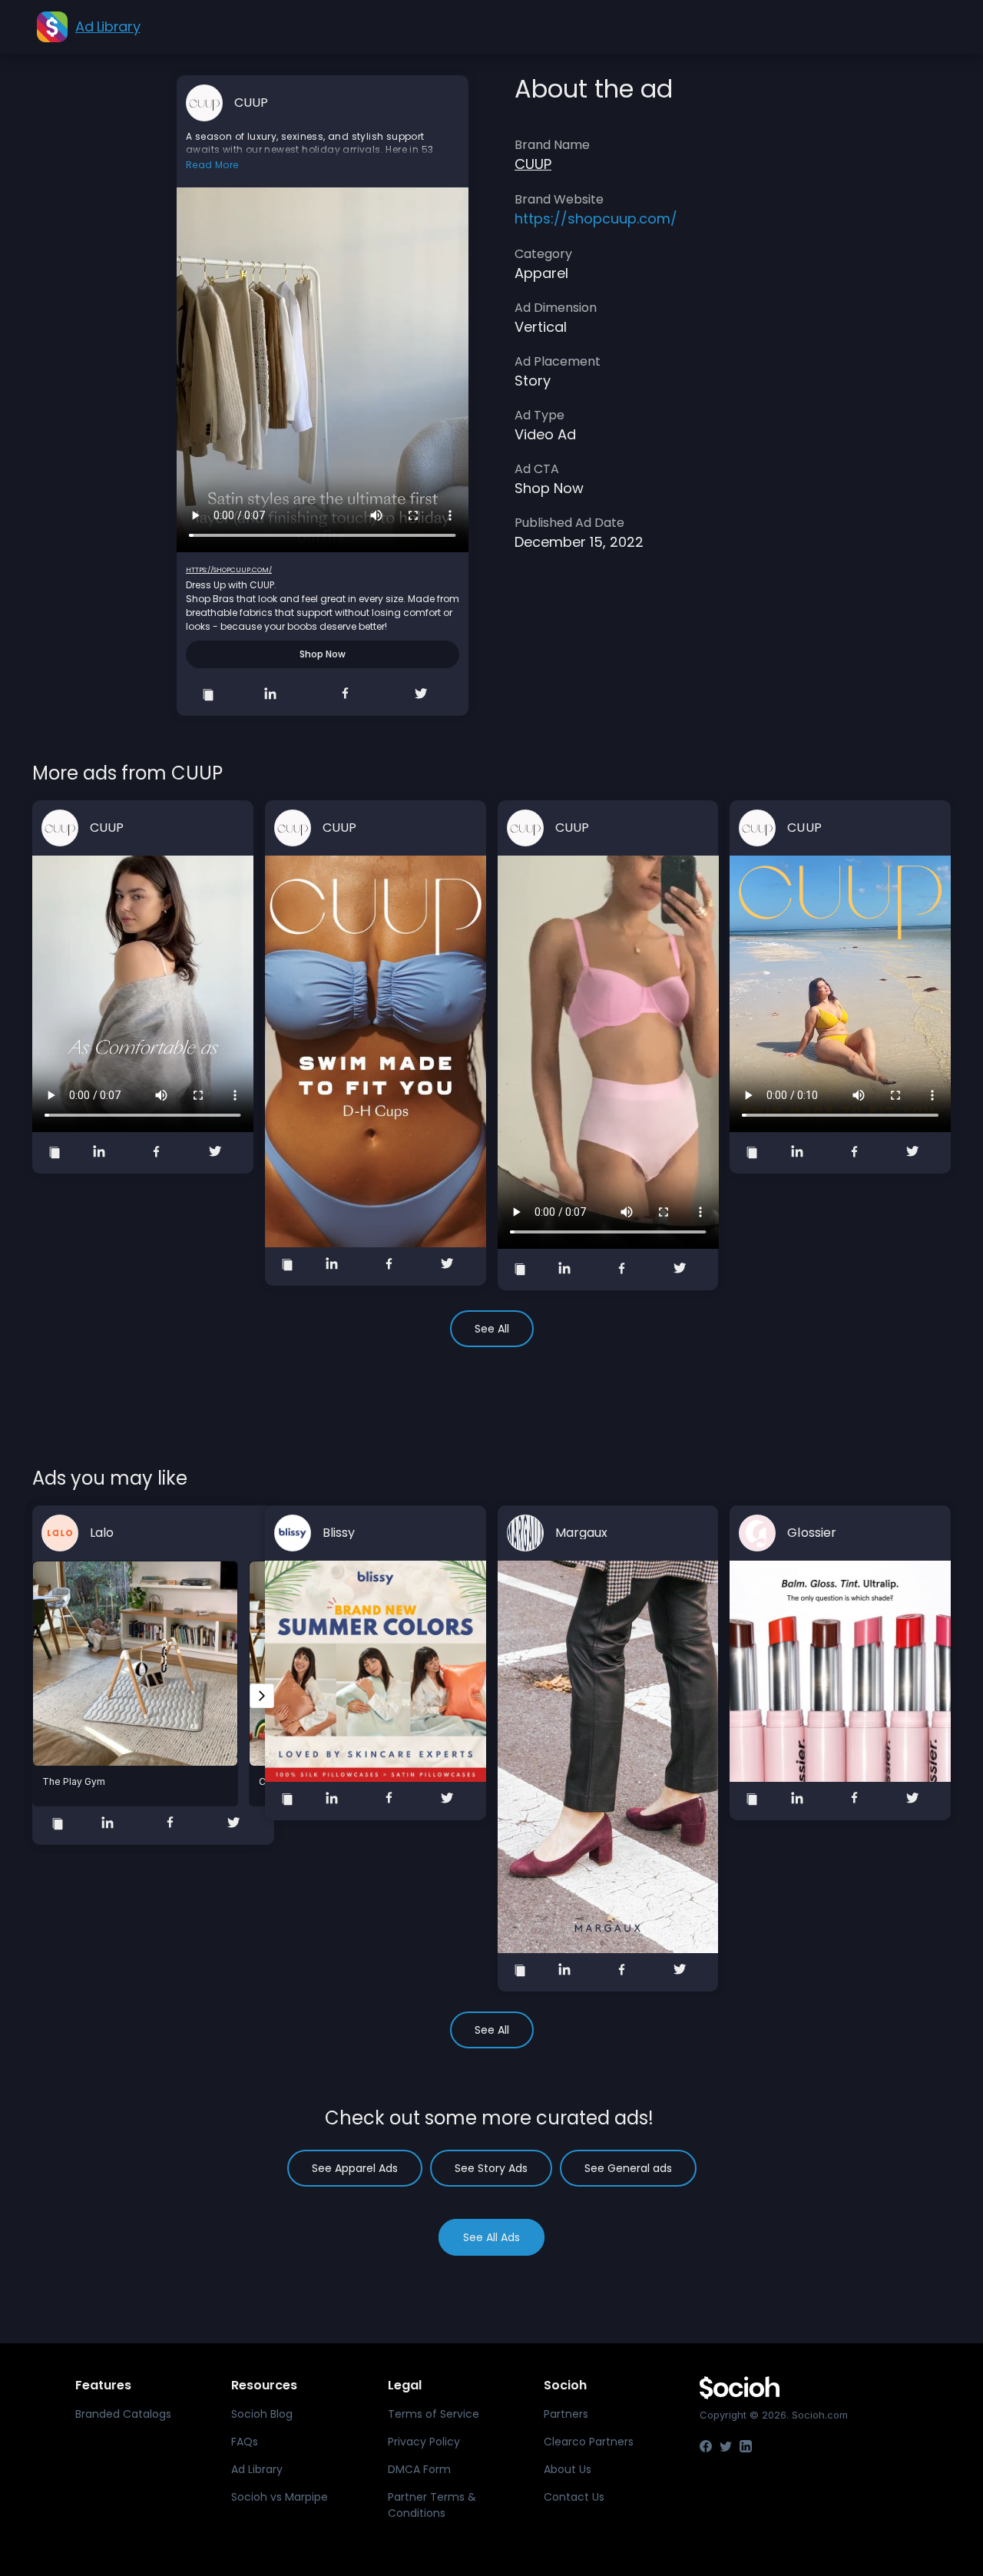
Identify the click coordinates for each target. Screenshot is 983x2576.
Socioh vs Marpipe (280, 2497)
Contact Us (574, 2497)
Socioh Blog (262, 2414)
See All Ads (491, 2237)
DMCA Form (419, 2469)
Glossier (812, 1533)
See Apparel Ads (355, 2168)
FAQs (245, 2442)
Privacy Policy (424, 2442)
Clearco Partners (589, 2442)
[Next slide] (262, 1696)
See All (492, 1329)
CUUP (252, 103)
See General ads (628, 2168)
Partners (566, 2414)
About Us (568, 2469)
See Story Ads (491, 2168)
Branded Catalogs (123, 2414)
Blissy (339, 1533)
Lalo (102, 1533)
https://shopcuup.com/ (229, 570)
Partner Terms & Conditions (432, 2505)
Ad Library (257, 2469)
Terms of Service (434, 2414)
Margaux (582, 1533)
